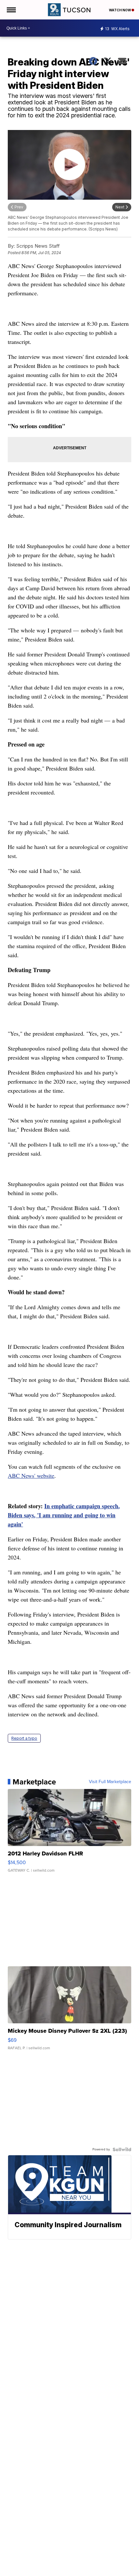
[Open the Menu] (11, 10)
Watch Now (120, 10)
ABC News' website (31, 1476)
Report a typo (24, 1738)
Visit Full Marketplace (110, 1782)
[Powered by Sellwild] (122, 2149)
